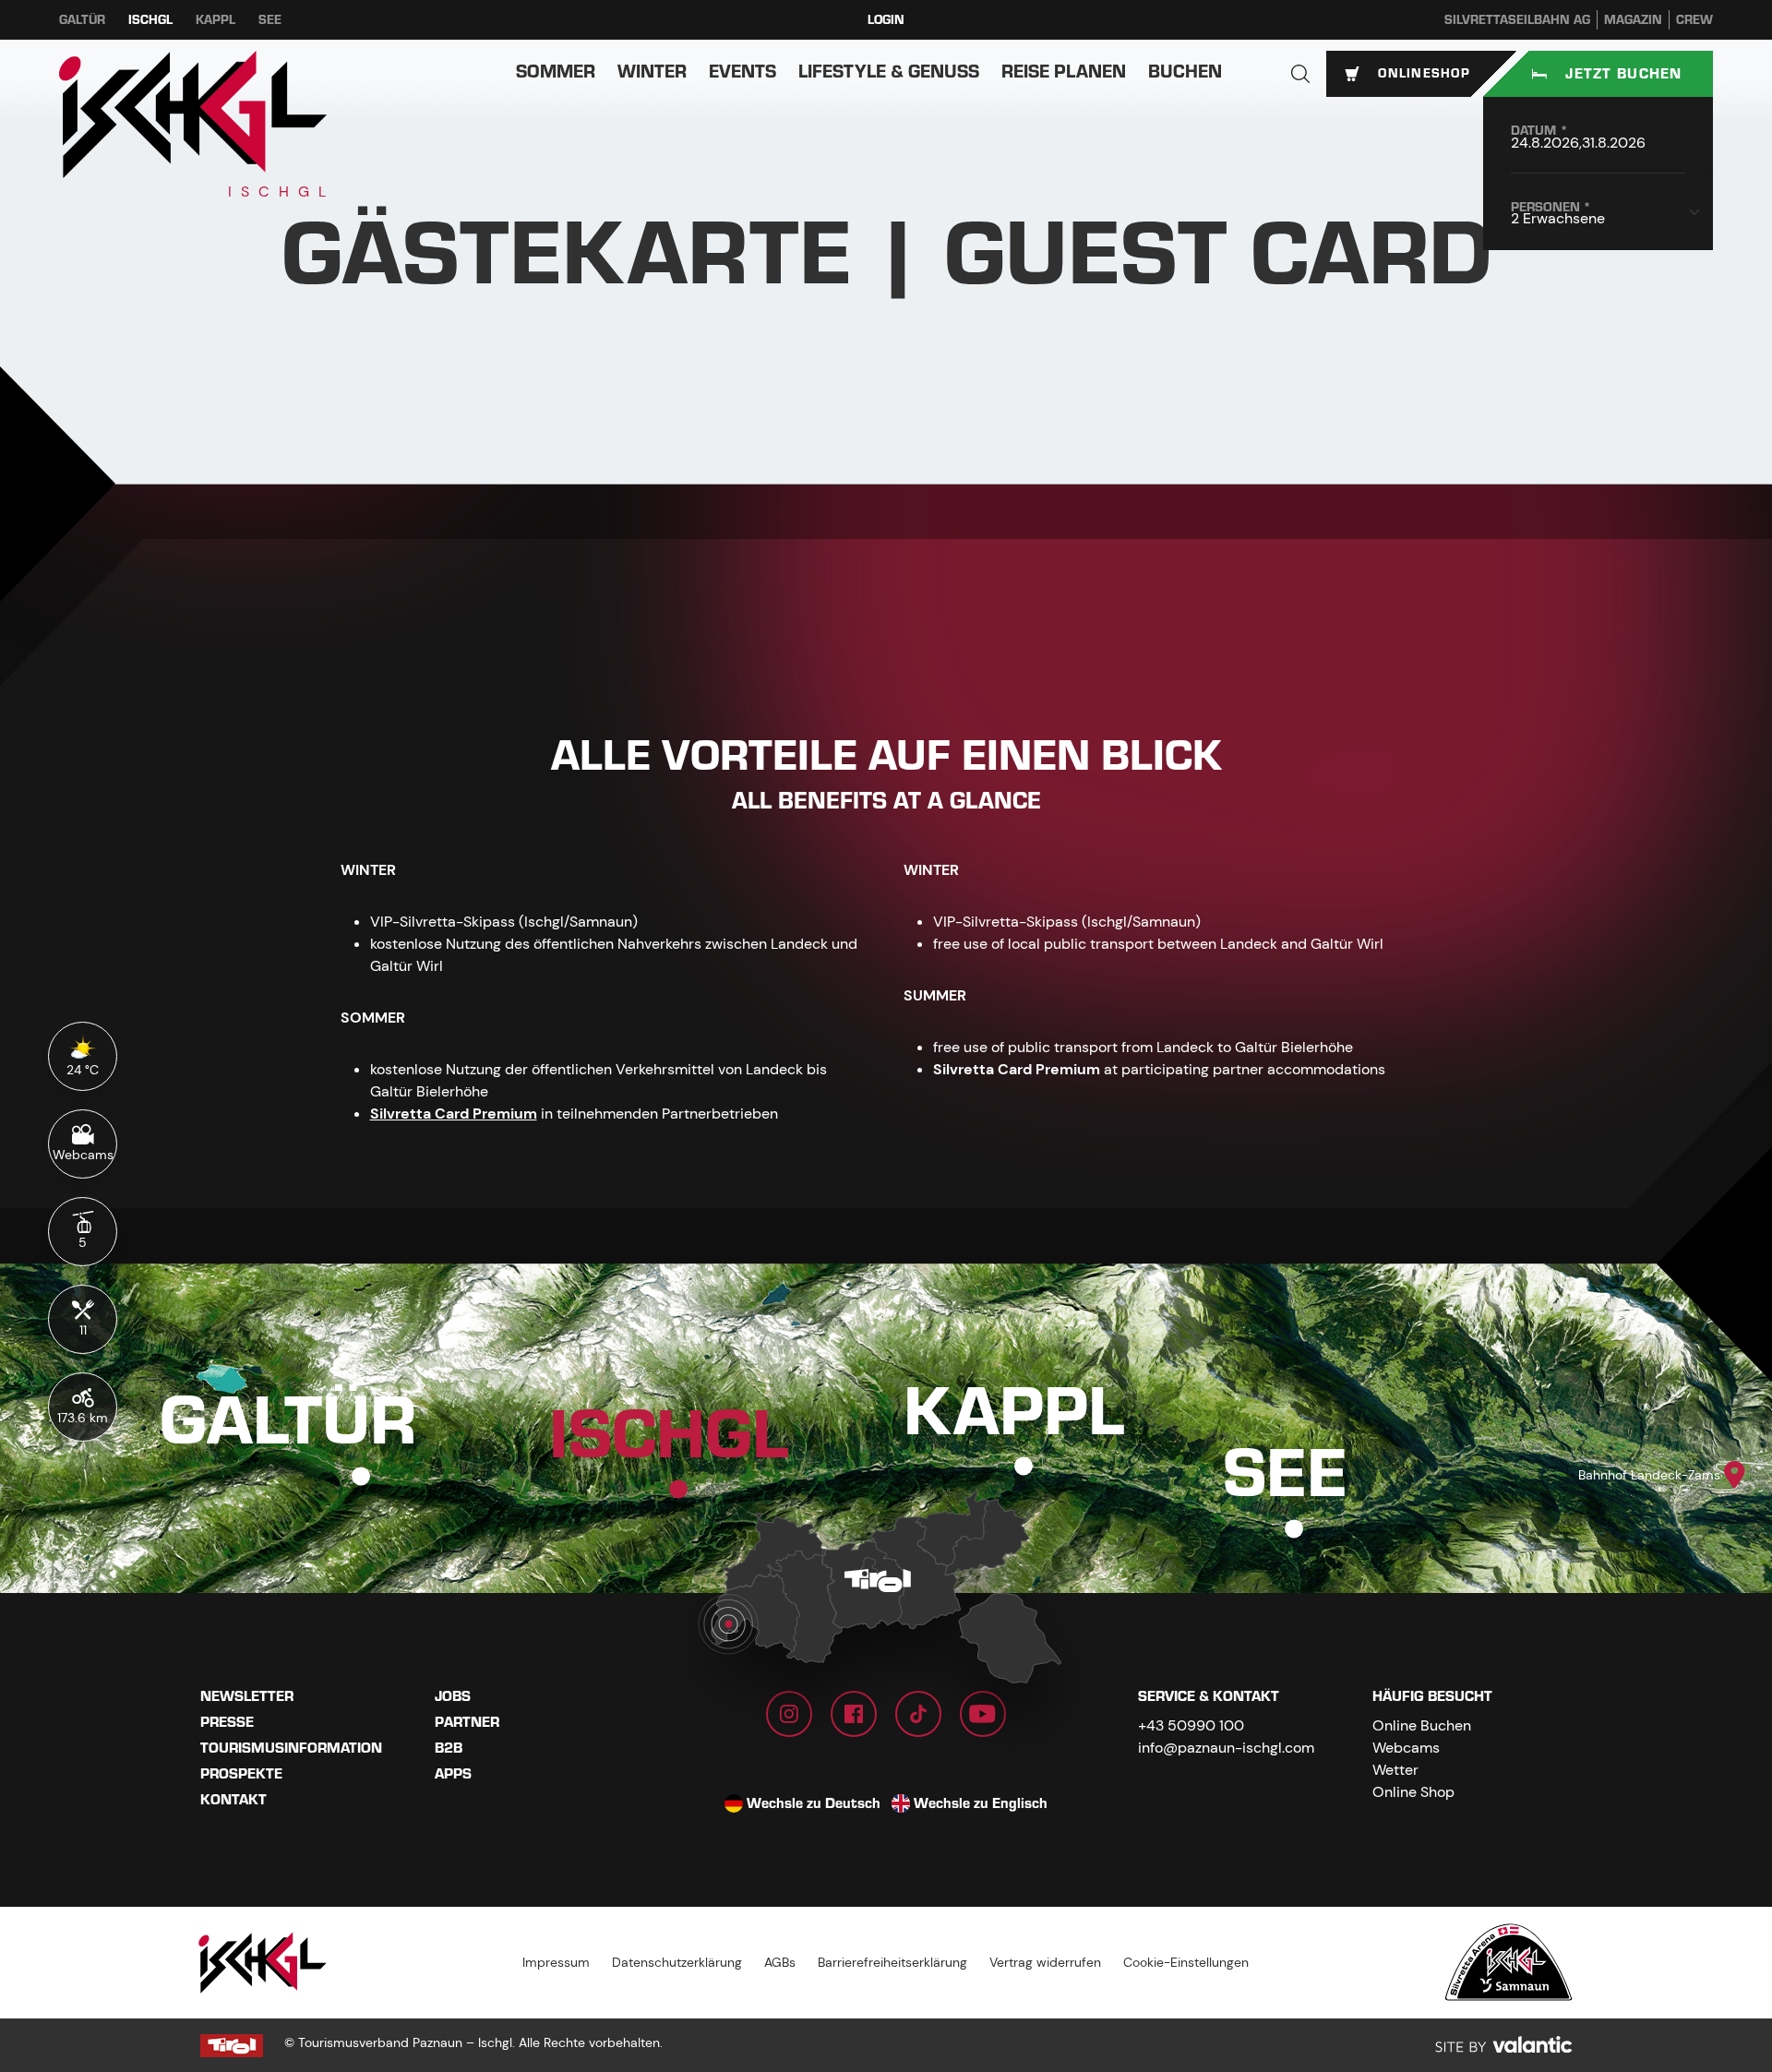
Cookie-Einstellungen (1186, 1962)
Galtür (82, 20)
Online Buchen (1422, 1725)
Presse (227, 1722)
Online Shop (1413, 1792)
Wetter (1395, 1770)
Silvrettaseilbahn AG (1517, 20)
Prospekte (241, 1774)
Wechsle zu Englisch (981, 1803)
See (270, 20)
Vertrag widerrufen (1045, 1962)
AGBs (780, 1962)
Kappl (216, 20)
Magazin (1633, 20)
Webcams (1406, 1748)
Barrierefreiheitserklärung (892, 1962)
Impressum (556, 1962)
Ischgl (150, 20)
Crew (1694, 20)
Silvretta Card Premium (454, 1114)
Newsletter (247, 1696)
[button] (1300, 74)
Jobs (453, 1696)
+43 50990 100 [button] (1191, 1725)
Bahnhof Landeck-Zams (1649, 1475)
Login (886, 20)
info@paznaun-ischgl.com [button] (1226, 1748)
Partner (467, 1722)
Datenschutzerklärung (677, 1962)
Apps (453, 1774)
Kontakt (233, 1800)
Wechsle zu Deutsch (814, 1803)
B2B (449, 1748)
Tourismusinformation (291, 1748)
